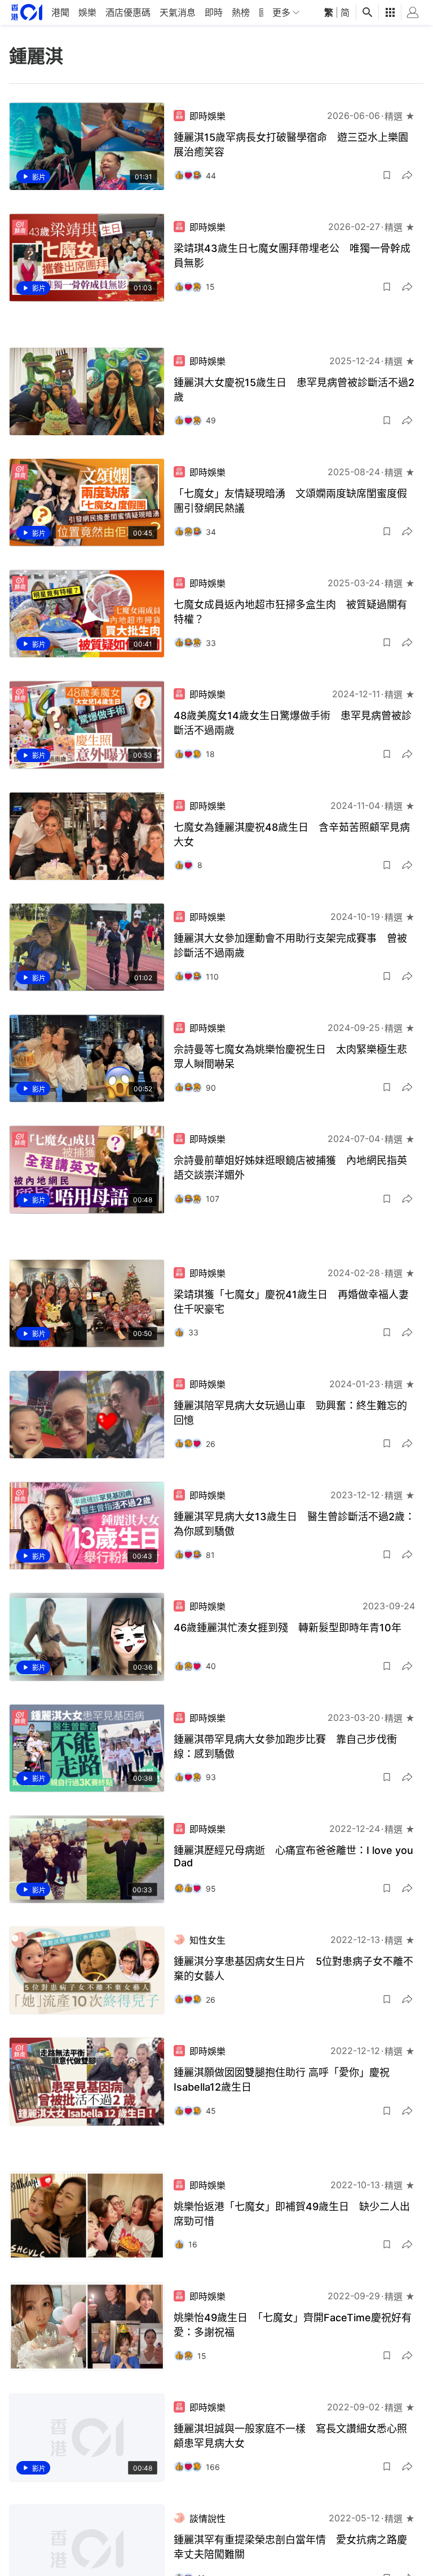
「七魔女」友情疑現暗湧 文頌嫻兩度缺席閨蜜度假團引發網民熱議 (290, 501)
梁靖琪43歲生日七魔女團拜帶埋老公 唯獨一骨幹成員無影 (292, 256)
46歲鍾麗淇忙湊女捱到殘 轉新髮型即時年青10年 (288, 1628)
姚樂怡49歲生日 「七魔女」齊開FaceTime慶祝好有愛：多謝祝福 (293, 2325)
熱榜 (241, 12)
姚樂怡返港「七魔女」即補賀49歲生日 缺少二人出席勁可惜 (292, 2214)
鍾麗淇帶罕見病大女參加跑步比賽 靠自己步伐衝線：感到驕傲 (285, 1747)
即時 (214, 12)
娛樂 (87, 12)
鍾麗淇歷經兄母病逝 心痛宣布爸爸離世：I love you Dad (293, 1856)
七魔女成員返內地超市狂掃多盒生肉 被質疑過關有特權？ (290, 612)
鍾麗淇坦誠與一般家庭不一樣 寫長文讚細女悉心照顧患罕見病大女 (290, 2436)
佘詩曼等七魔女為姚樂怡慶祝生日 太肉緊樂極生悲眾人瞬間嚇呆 (290, 1057)
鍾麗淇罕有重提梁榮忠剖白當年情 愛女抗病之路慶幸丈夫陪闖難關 (290, 2547)
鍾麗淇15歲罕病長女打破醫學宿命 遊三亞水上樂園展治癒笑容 (291, 145)
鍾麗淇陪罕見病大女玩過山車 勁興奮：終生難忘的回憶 (290, 1413)
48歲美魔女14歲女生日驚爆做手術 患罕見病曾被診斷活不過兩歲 (293, 723)
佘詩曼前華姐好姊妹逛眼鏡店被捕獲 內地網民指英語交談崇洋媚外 (290, 1168)
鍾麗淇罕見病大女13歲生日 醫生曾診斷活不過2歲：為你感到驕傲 (294, 1524)
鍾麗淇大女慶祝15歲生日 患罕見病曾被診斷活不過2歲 (294, 390)
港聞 (60, 12)
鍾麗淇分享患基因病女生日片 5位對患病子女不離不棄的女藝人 (293, 1969)
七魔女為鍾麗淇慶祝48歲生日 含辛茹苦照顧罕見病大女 (292, 835)
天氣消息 (178, 12)
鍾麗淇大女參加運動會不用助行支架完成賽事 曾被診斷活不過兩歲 (290, 946)
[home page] (27, 12)
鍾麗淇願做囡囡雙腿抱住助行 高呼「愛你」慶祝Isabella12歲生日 (282, 2080)
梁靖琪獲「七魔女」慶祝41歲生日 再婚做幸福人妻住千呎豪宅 (291, 1302)
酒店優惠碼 (128, 12)
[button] (387, 175)
